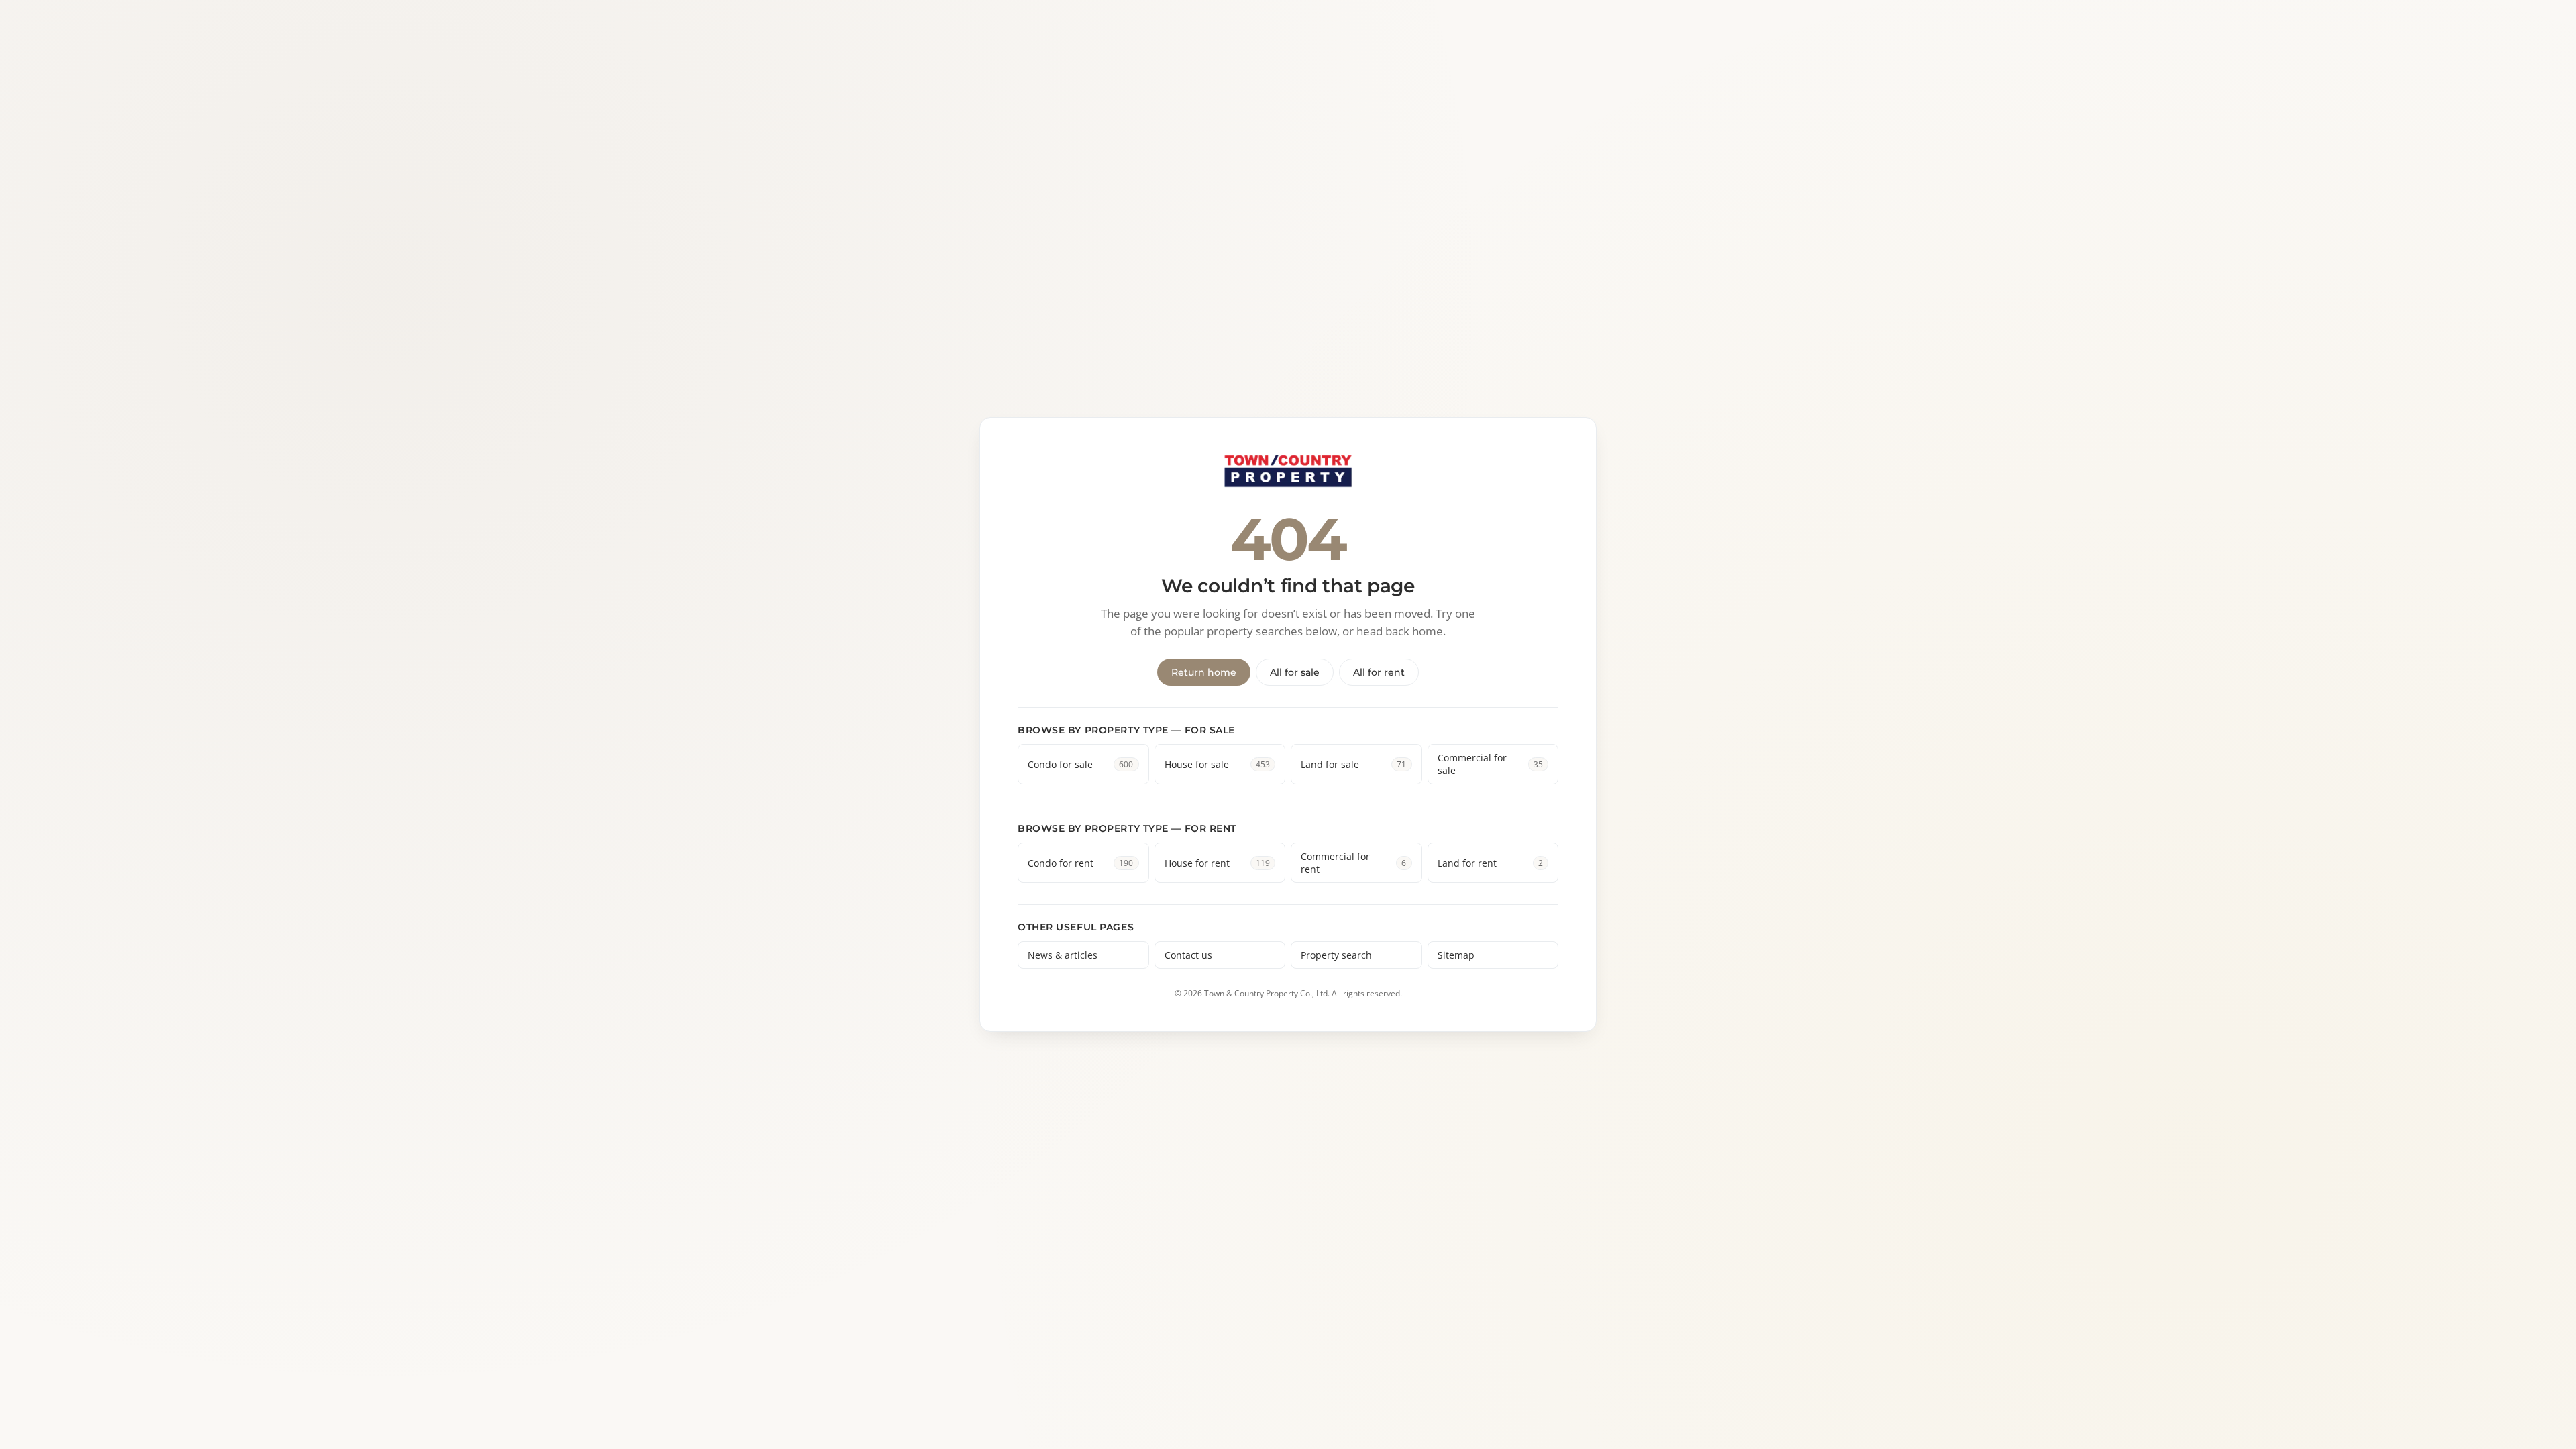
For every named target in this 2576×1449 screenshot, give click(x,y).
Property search (1336, 955)
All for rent (1379, 672)
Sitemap (1456, 955)
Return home (1204, 672)
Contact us (1188, 955)
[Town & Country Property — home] (1288, 472)
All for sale (1295, 672)
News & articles (1063, 955)
